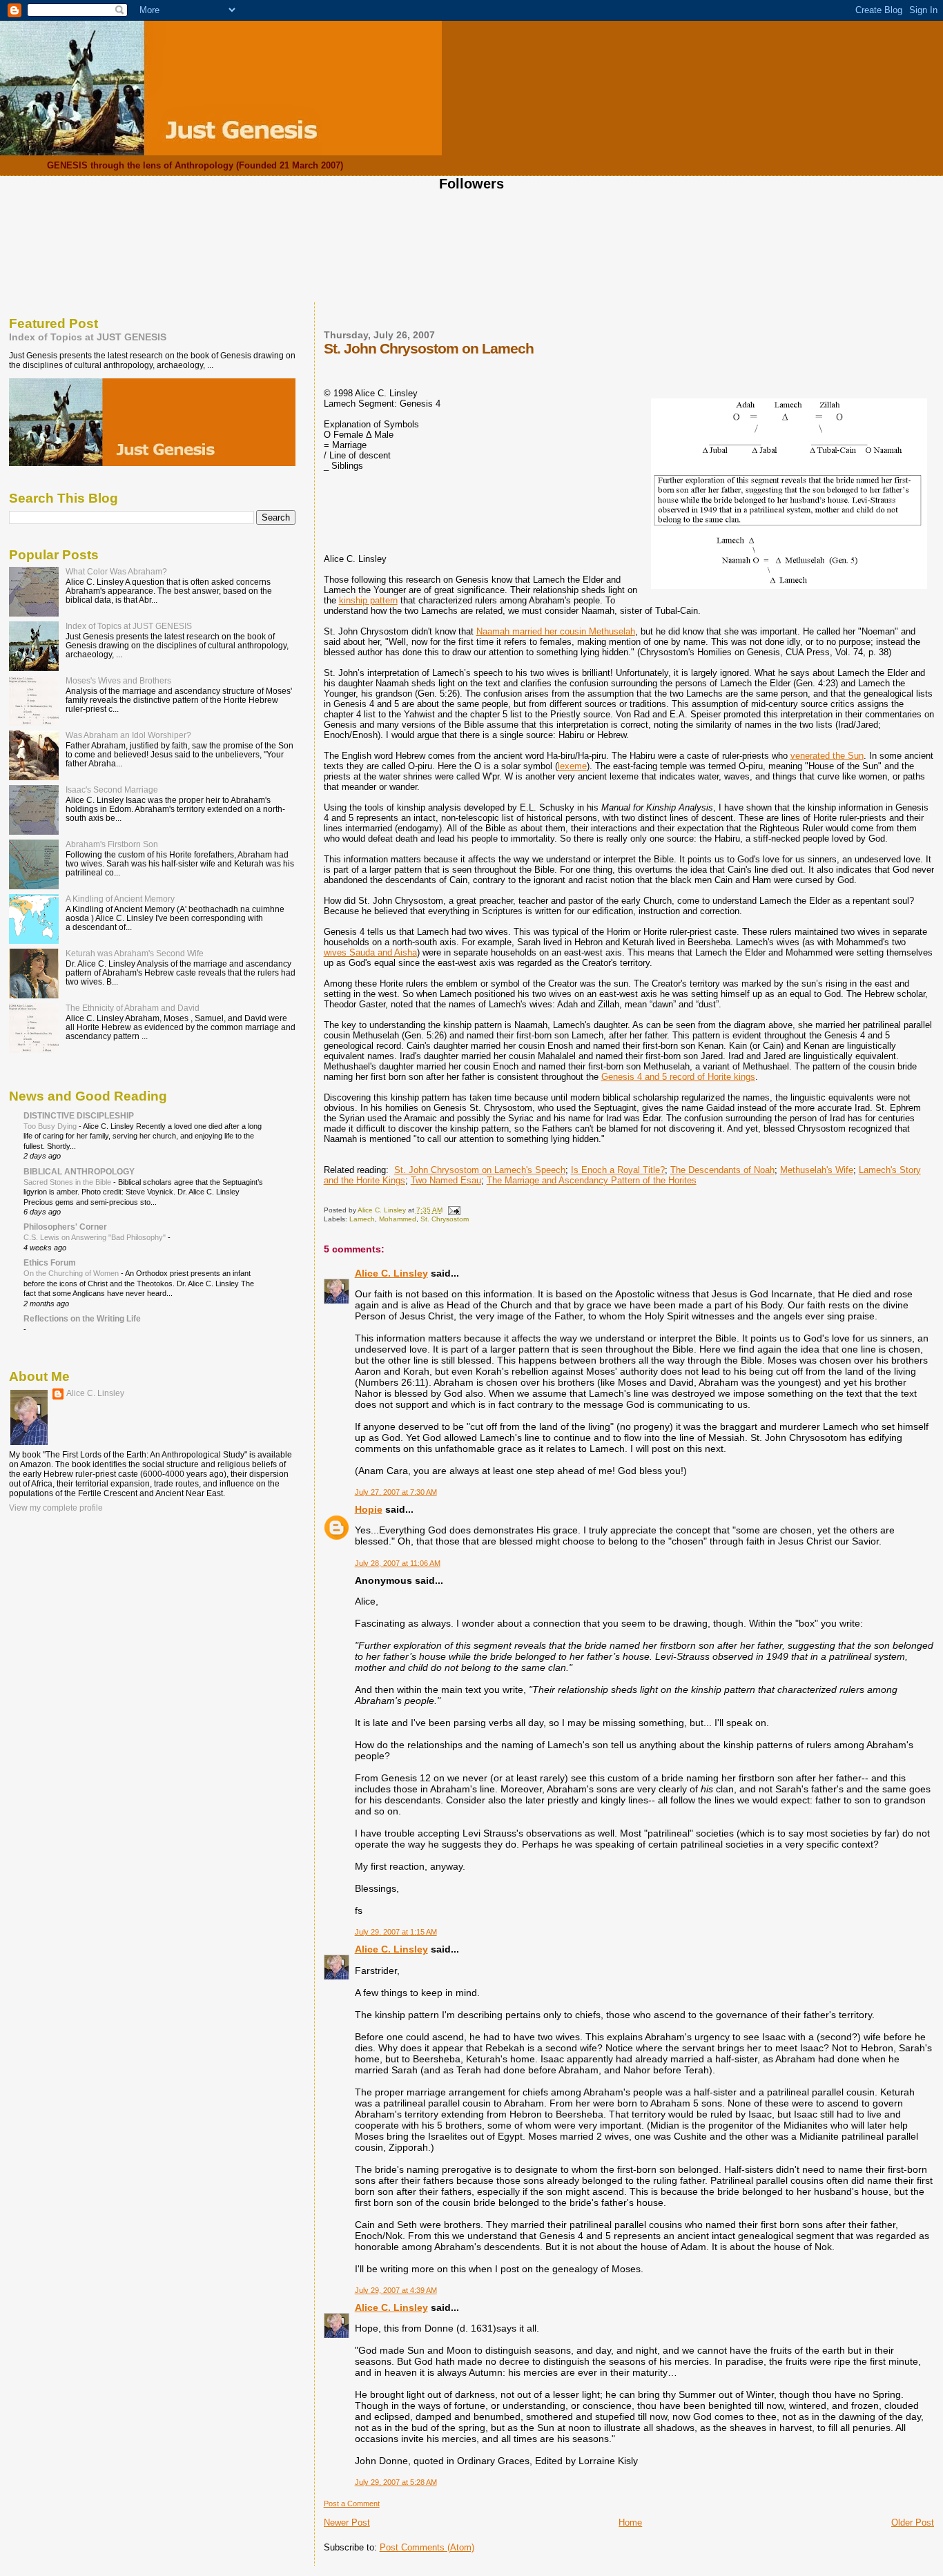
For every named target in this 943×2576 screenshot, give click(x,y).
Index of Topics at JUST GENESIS (88, 337)
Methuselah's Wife (817, 1170)
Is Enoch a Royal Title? (618, 1170)
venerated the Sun (827, 756)
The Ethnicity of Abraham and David (133, 1008)
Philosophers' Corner (65, 1227)
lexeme (572, 766)
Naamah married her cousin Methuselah (556, 631)
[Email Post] (454, 1210)
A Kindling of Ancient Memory (120, 899)
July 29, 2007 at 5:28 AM (396, 2482)
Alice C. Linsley (391, 1273)
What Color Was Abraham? (116, 571)
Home (630, 2522)
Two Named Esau (446, 1180)
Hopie (369, 1509)
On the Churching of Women (72, 1273)
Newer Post (347, 2522)
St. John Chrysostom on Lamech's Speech (480, 1170)
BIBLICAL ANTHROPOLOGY (79, 1171)
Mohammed (398, 1219)
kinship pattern (368, 600)
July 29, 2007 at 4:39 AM (396, 2290)
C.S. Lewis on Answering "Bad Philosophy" (96, 1237)
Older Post (913, 2522)
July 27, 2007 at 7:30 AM (396, 1492)
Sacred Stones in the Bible (68, 1182)
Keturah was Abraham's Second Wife (135, 953)
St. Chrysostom (445, 1219)
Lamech (362, 1219)
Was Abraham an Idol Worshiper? (128, 735)
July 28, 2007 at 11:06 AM (398, 1563)
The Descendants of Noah (722, 1170)
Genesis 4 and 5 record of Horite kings (678, 1077)
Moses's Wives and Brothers (118, 680)
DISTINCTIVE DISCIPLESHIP (79, 1115)
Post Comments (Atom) (427, 2547)
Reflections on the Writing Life (82, 1318)
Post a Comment (352, 2504)
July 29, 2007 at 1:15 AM (396, 1932)
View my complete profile (56, 1508)
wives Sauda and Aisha (370, 952)
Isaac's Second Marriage (112, 790)
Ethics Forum (50, 1262)
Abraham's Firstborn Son (112, 844)
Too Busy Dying (51, 1126)
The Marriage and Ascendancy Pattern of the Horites (592, 1180)
